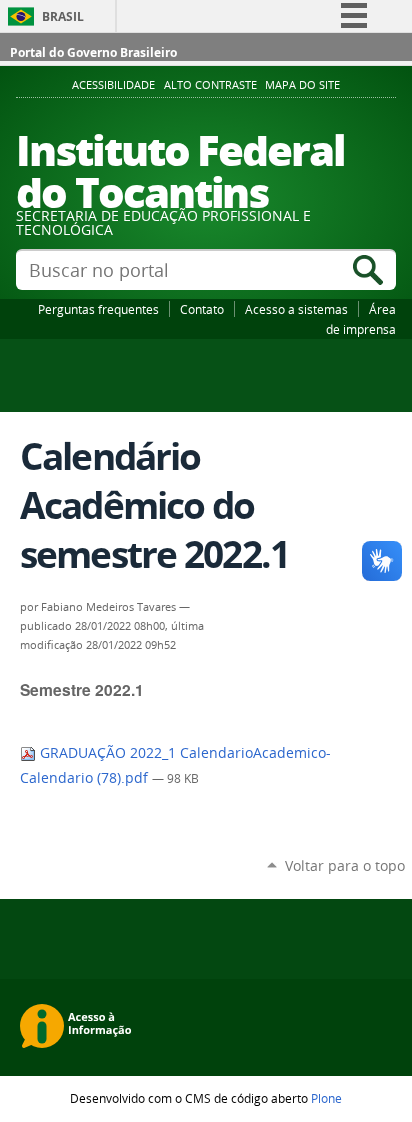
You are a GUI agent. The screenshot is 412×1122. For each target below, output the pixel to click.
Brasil (63, 16)
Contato (202, 309)
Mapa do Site (302, 85)
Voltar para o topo (345, 865)
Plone (326, 1098)
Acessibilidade (113, 85)
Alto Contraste (210, 85)
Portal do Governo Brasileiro (93, 52)
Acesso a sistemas (296, 309)
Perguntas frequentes (98, 309)
